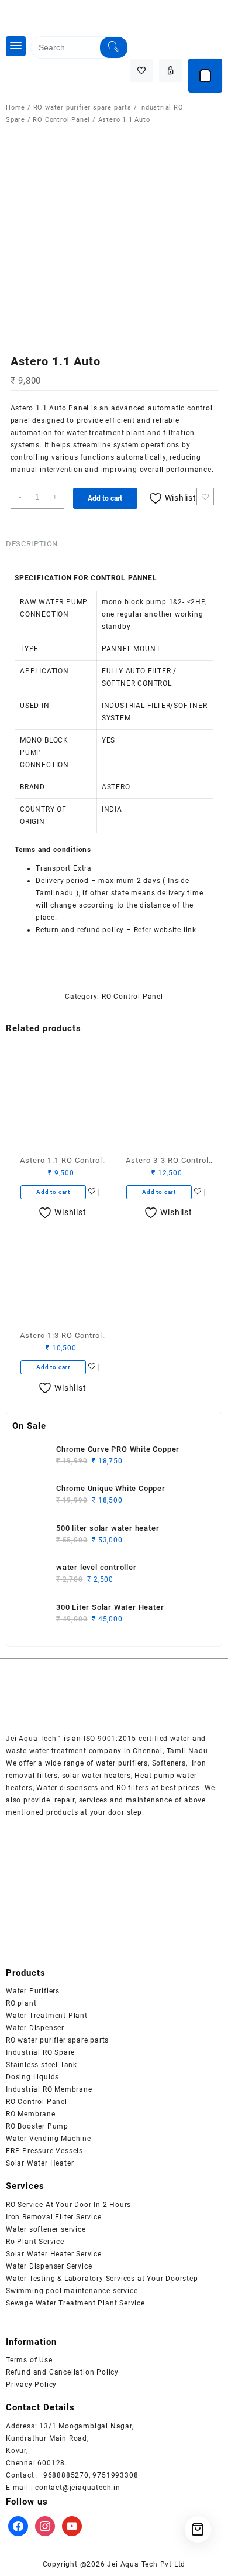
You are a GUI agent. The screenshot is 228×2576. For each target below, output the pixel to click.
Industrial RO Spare (40, 2052)
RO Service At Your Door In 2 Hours (68, 2205)
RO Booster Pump (37, 2126)
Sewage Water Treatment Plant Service (75, 2303)
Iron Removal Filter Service (54, 2217)
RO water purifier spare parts (82, 107)
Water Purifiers (33, 1991)
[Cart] (205, 76)
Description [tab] (32, 544)
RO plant (21, 2003)
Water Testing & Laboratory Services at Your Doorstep (102, 2279)
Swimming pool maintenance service (72, 2291)
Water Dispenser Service (49, 2266)
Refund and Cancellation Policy (62, 2372)
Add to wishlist (205, 497)
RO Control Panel (61, 120)
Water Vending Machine (49, 2139)
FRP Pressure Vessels (44, 2151)
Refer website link (164, 930)
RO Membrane (31, 2114)
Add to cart (105, 498)
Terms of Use (29, 2360)
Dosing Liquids (32, 2077)
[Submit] (114, 47)
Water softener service (46, 2229)
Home (15, 107)
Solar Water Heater (40, 2163)
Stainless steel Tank (42, 2065)
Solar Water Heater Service (54, 2254)
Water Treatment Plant (47, 2016)
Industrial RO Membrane (49, 2089)
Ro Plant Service (35, 2242)
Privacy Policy (31, 2385)
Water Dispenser (35, 2028)
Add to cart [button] (53, 1192)
